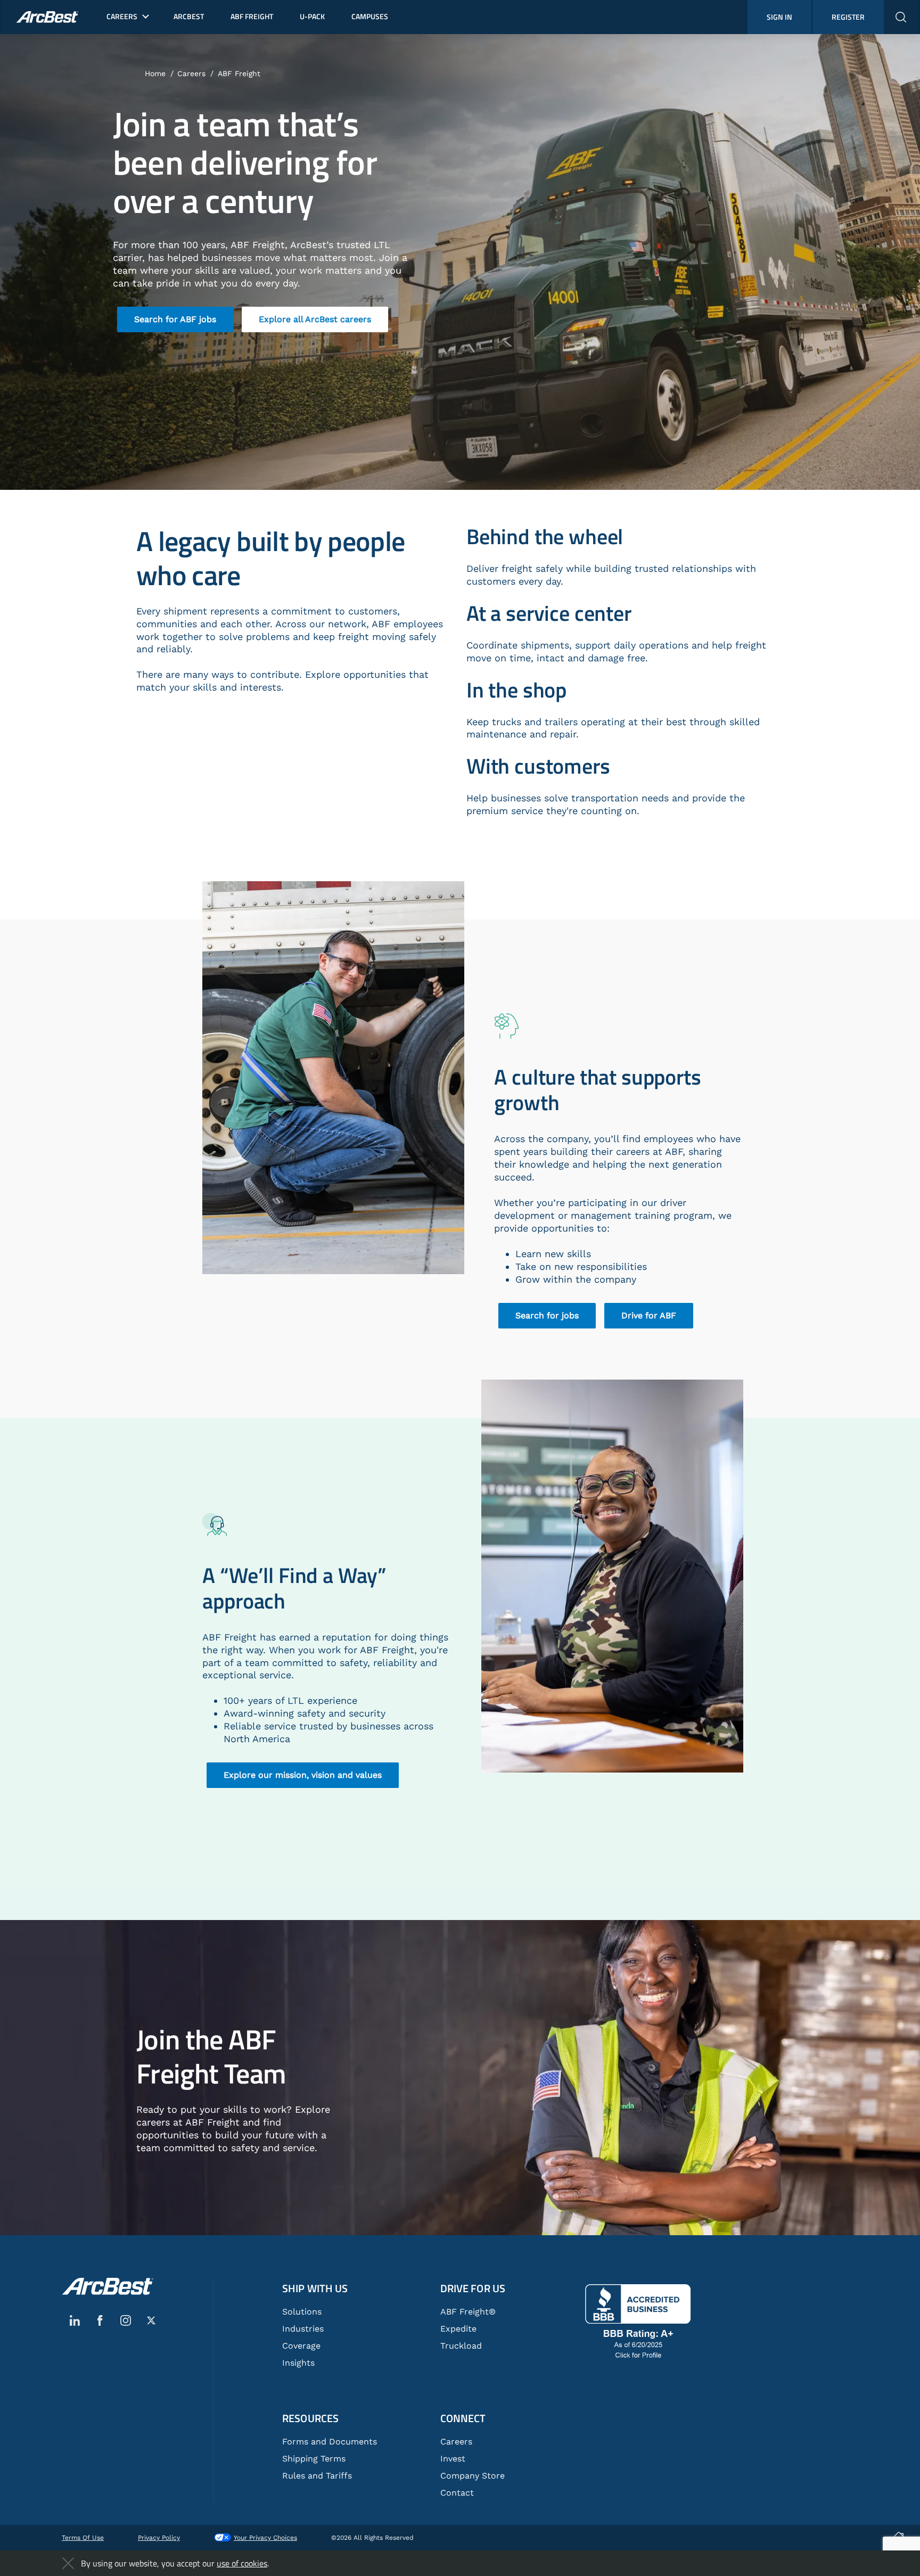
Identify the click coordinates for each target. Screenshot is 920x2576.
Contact (457, 2493)
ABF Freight (239, 73)
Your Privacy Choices (265, 2538)
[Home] (108, 2286)
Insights (298, 2363)
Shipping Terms (314, 2459)
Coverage (301, 2346)
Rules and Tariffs (317, 2476)
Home (155, 73)
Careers (191, 73)
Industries (303, 2329)
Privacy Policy (159, 2538)
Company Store (473, 2476)
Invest (453, 2459)
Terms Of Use (83, 2538)
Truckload (461, 2346)
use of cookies (242, 2563)
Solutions (302, 2312)
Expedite (458, 2329)
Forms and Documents (330, 2442)
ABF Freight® (468, 2312)
